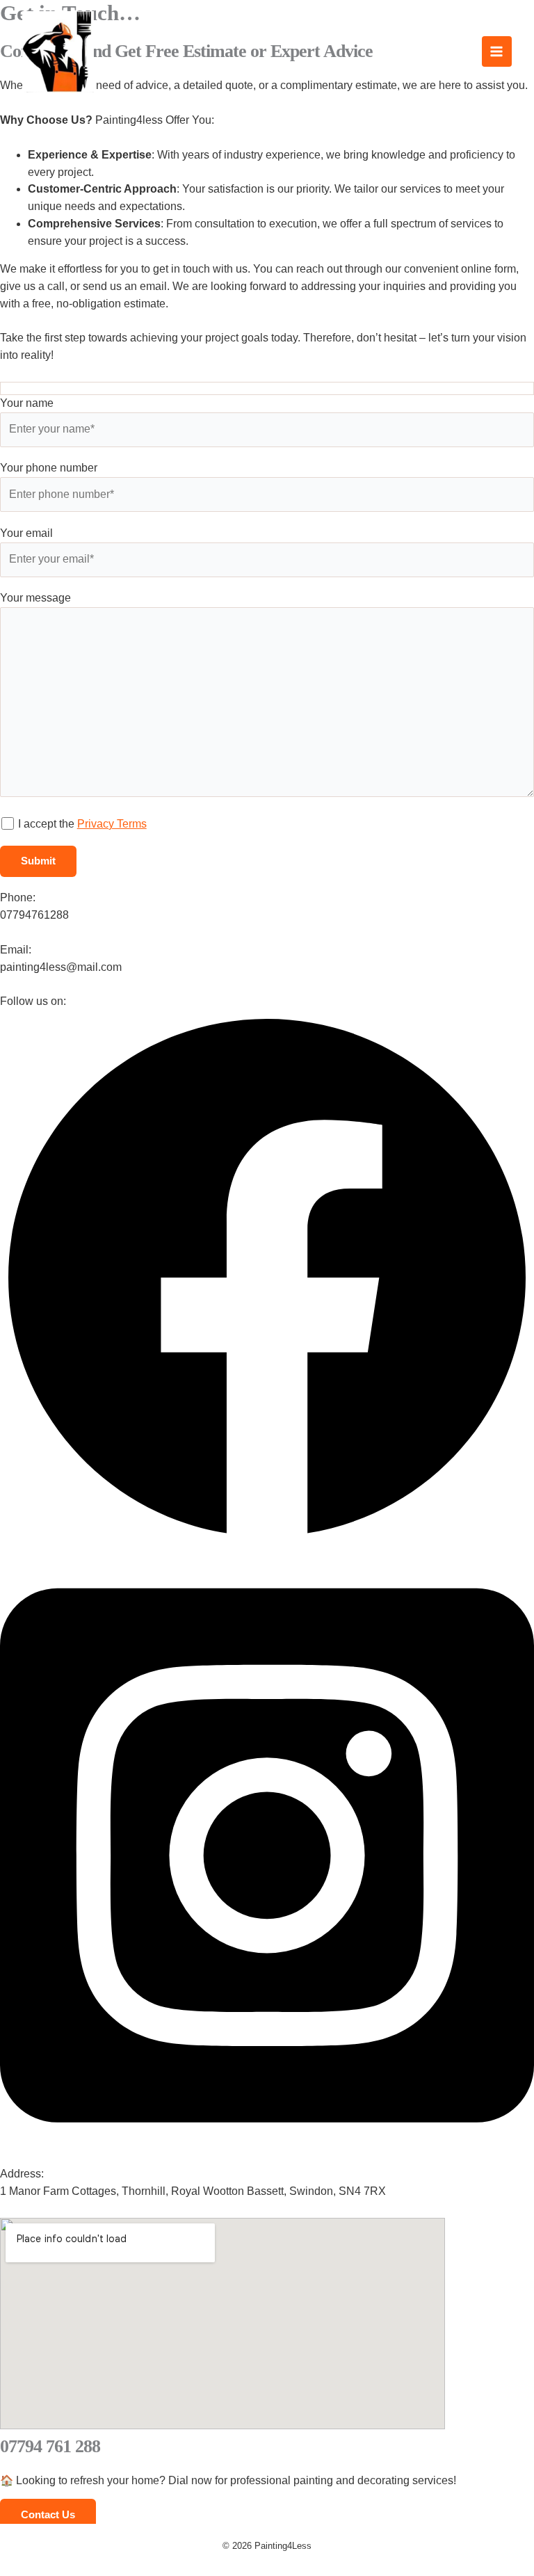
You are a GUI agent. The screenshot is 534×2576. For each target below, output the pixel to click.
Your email (26, 533)
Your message (35, 598)
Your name (27, 403)
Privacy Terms (112, 824)
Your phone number (49, 468)
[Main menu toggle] (497, 51)
